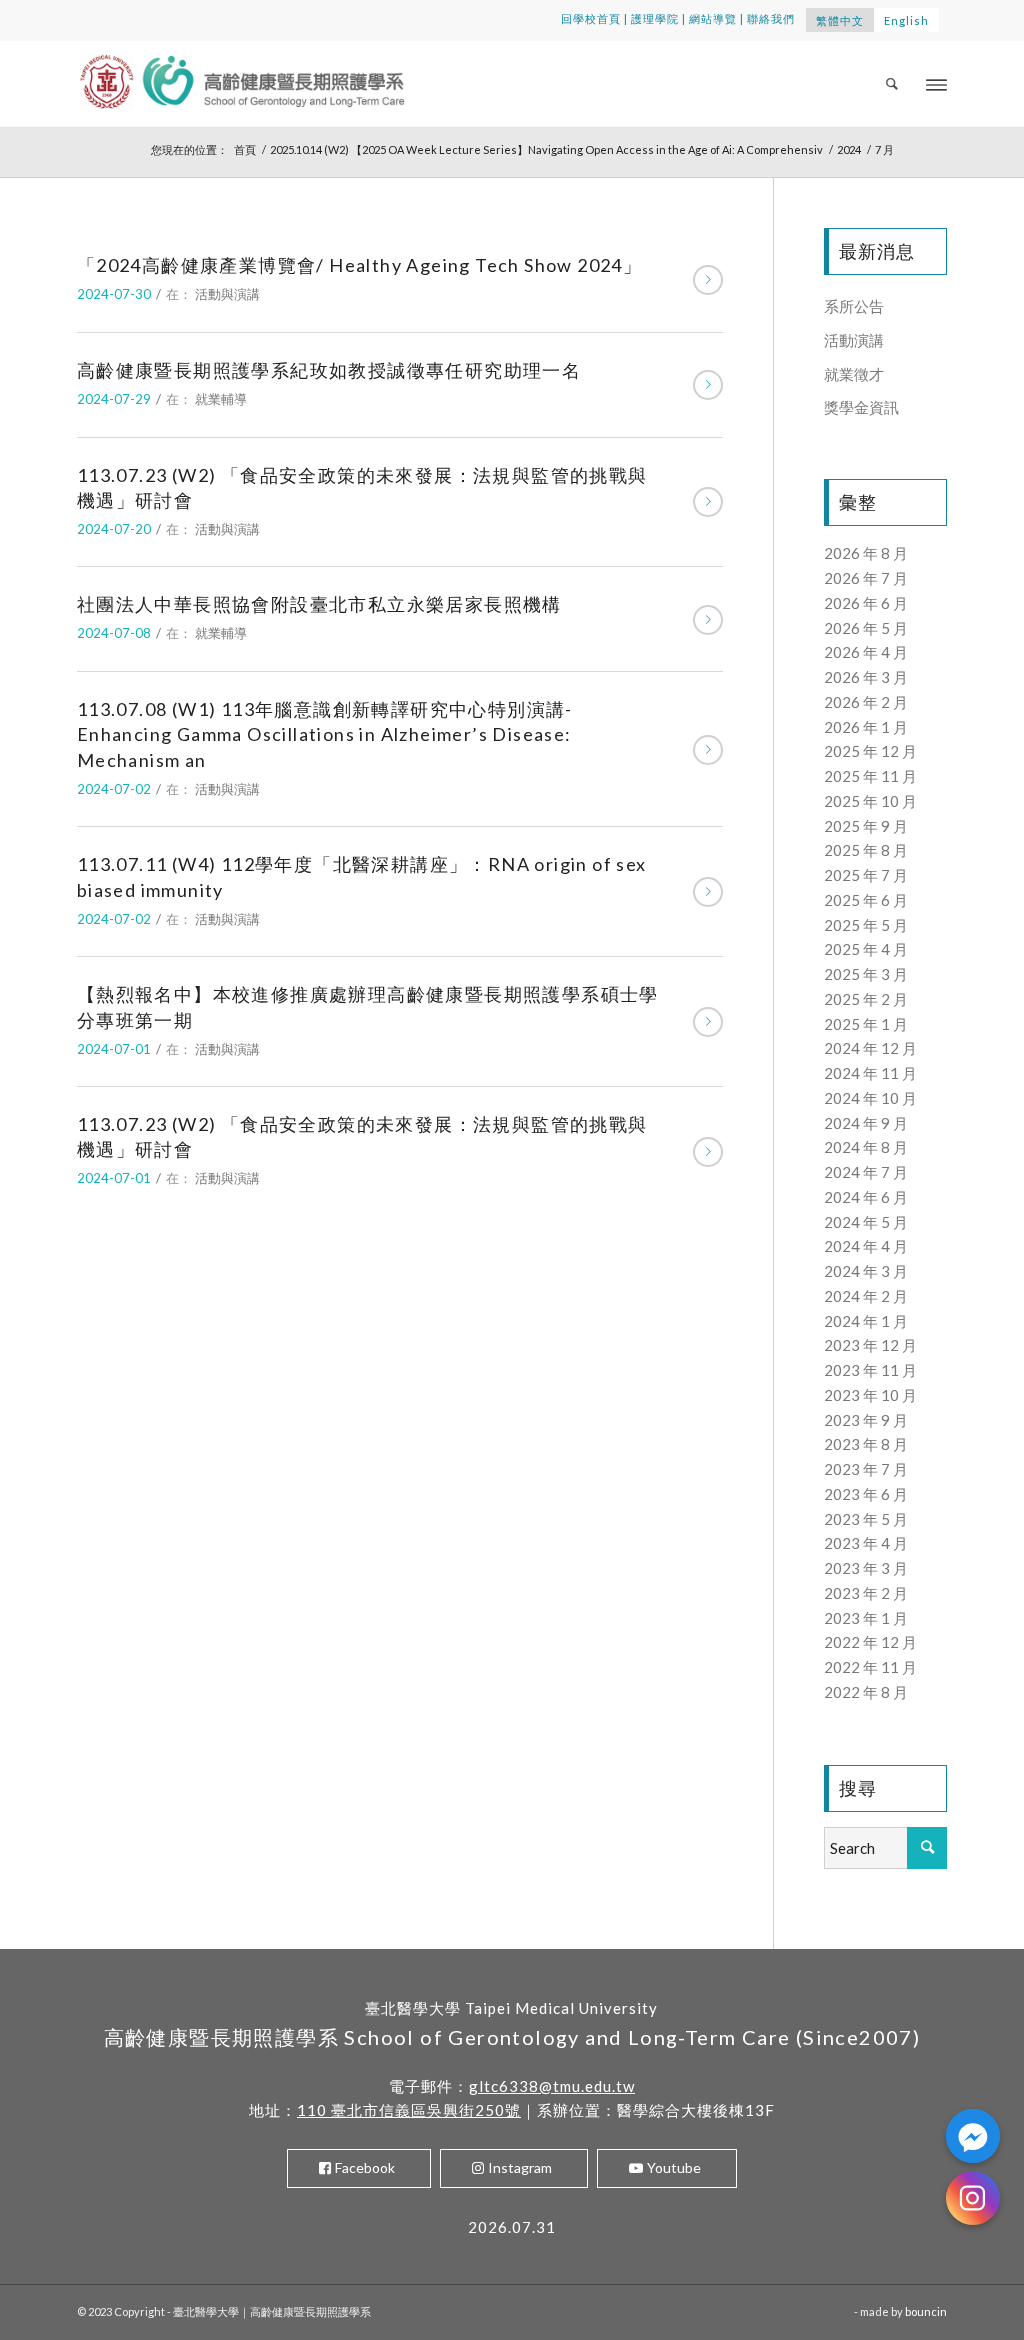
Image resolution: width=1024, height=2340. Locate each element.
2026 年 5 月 (866, 628)
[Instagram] (973, 2198)
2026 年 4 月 (866, 652)
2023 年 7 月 (866, 1469)
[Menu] (936, 83)
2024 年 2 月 (866, 1296)
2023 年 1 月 (866, 1618)
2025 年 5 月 (866, 925)
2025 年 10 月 (870, 801)
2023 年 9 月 (866, 1420)
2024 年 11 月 (870, 1073)
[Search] (893, 83)
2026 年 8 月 (866, 553)
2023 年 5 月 (866, 1519)
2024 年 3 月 (866, 1271)
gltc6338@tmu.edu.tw (552, 2086)
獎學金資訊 (861, 407)
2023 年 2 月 (866, 1593)
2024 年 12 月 (870, 1048)
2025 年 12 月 (870, 751)
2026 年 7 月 (866, 578)
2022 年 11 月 (870, 1667)
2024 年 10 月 (870, 1098)
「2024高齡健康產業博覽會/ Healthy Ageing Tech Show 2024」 (359, 265)
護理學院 (655, 18)
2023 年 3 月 (866, 1568)
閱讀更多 (708, 280)
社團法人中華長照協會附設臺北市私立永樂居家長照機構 (319, 604)
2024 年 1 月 (866, 1321)
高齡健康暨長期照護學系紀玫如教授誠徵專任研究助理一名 (329, 370)
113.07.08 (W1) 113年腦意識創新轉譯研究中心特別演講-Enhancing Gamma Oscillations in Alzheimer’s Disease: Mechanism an (325, 734)
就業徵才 (854, 374)
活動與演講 (227, 294)
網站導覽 (713, 18)
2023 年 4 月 (866, 1543)
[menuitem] (893, 83)
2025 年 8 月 (866, 850)
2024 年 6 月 (866, 1197)
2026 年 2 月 (866, 702)
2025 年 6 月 (866, 900)
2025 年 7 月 (866, 875)
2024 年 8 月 (866, 1147)
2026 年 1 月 (866, 727)
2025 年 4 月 (866, 949)
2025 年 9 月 (866, 826)
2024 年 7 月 (866, 1172)
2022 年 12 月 (870, 1642)
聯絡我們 (771, 18)
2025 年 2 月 (866, 999)
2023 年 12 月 (870, 1345)
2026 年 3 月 (866, 677)
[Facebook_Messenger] (973, 2136)
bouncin (926, 2311)
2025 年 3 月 (866, 974)
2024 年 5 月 (866, 1222)
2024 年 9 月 (866, 1123)
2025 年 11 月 (870, 776)
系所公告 (854, 306)
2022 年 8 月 (866, 1692)
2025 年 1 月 (866, 1024)
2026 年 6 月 (866, 603)
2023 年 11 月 (870, 1370)
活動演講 (854, 340)
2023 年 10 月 (870, 1395)
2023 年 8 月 (866, 1444)
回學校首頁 (591, 18)
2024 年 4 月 (866, 1246)
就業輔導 (221, 399)
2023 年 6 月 (866, 1494)
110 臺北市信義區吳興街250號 (409, 2110)
